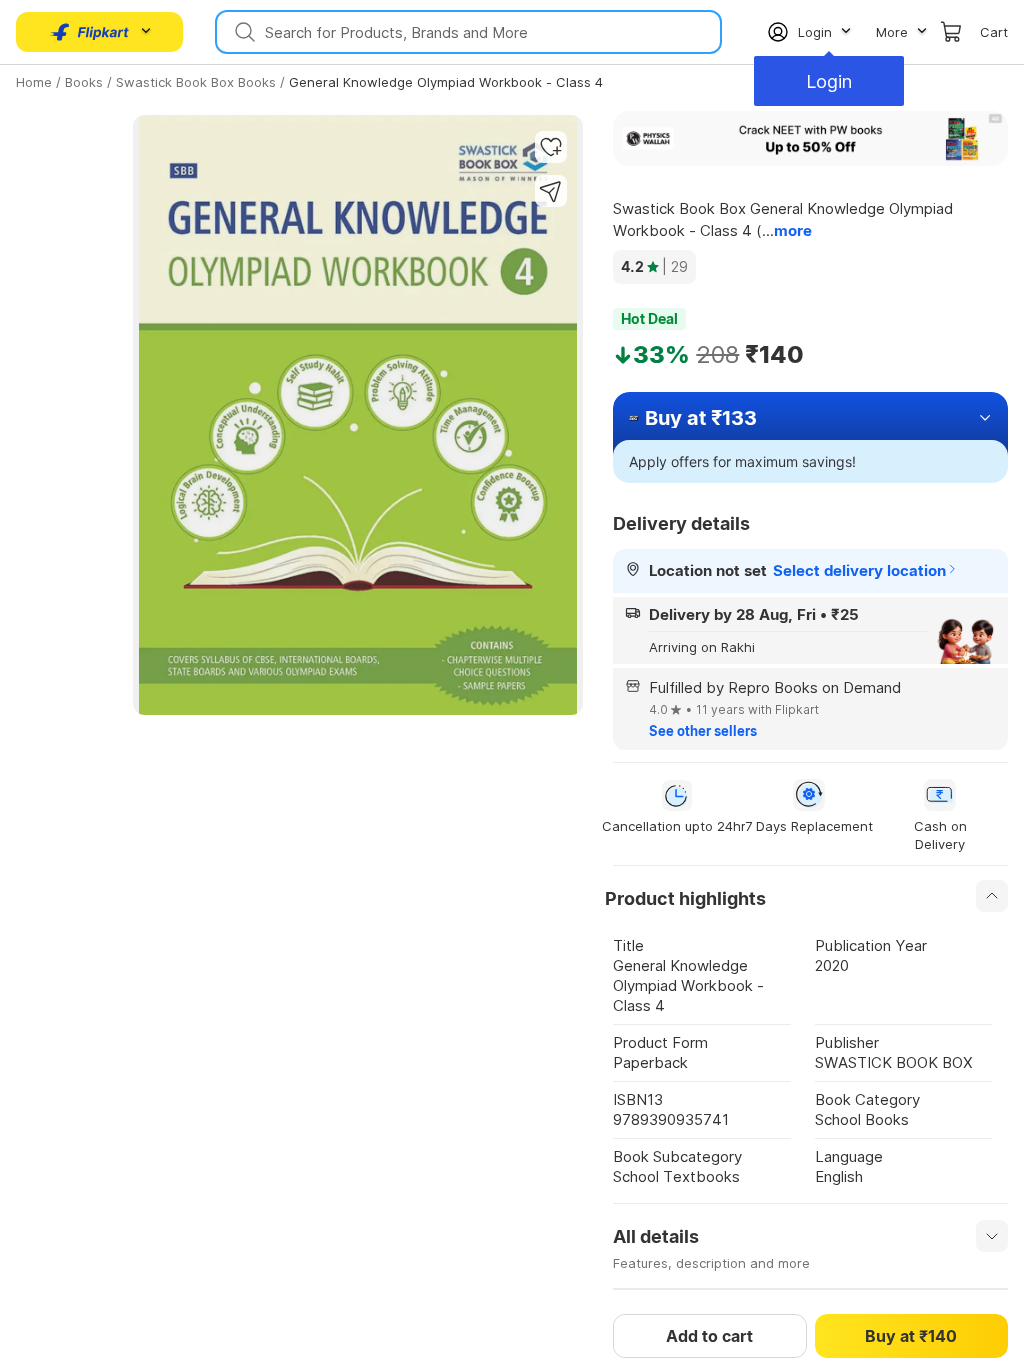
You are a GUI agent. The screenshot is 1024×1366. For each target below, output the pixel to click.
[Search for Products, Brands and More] (243, 32)
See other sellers (703, 731)
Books (84, 82)
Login (829, 81)
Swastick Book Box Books (196, 82)
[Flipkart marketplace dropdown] (90, 32)
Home (34, 82)
